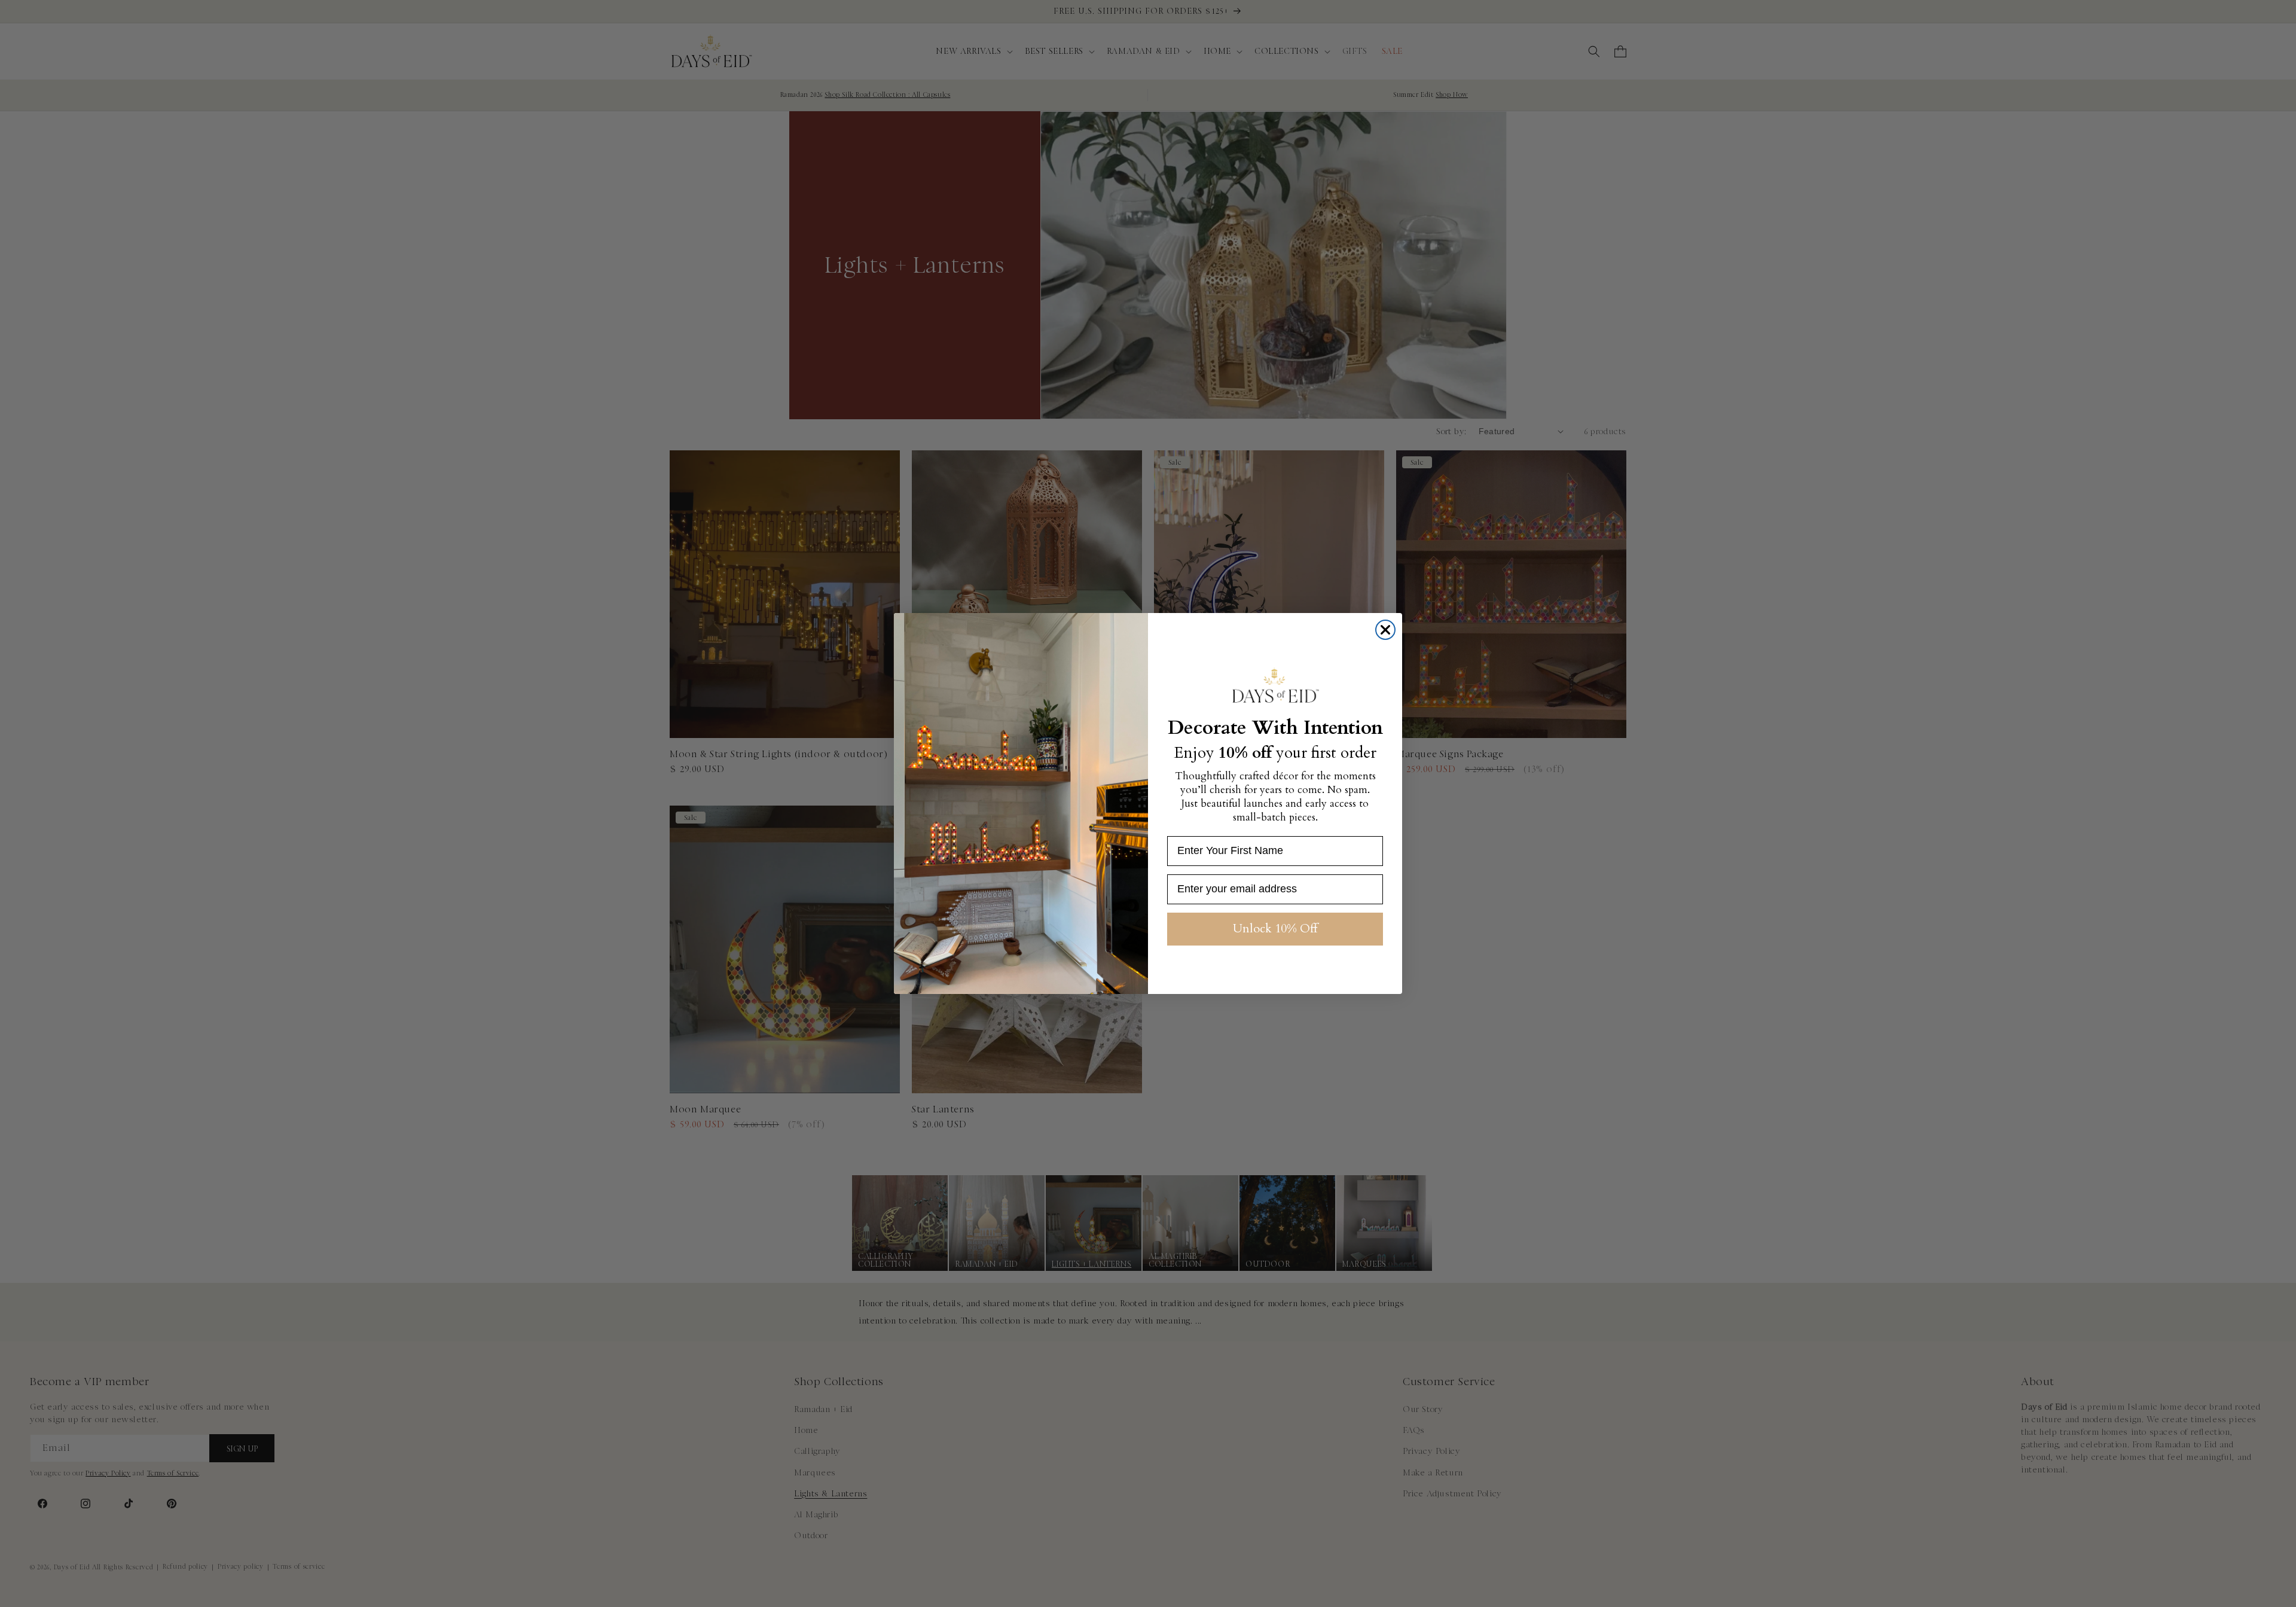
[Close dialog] (1385, 630)
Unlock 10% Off (1275, 928)
